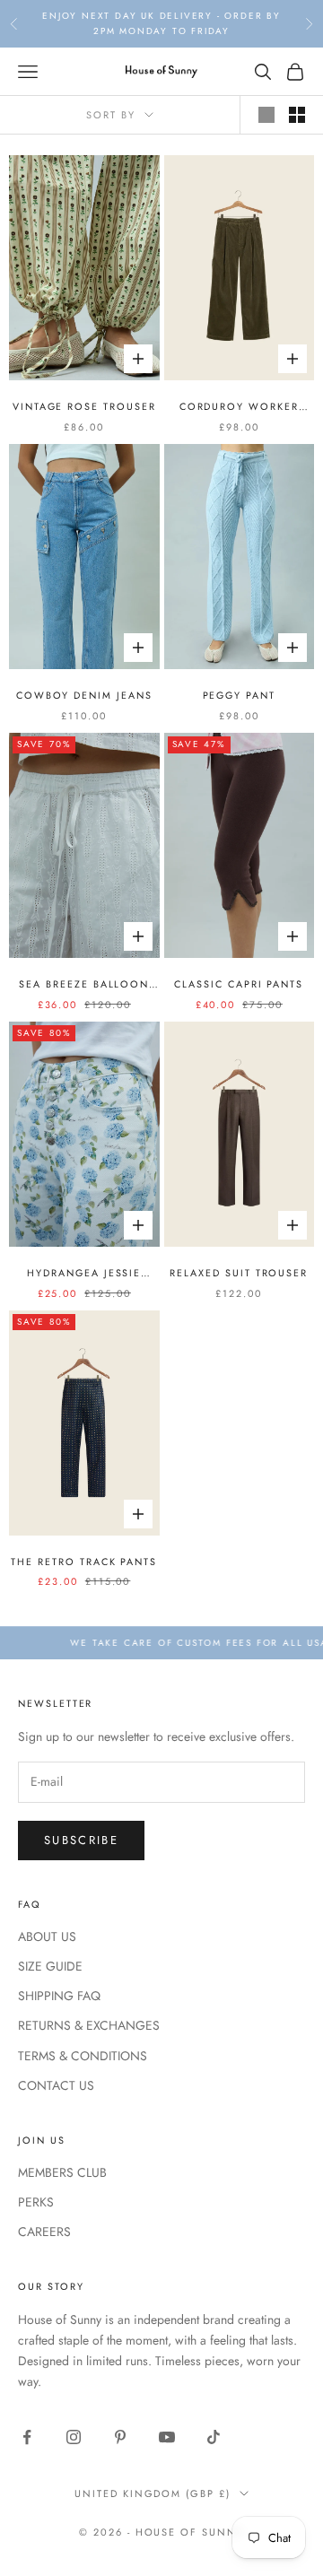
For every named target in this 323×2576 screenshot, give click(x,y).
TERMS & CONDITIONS (83, 2056)
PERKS (36, 2202)
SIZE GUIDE (50, 1966)
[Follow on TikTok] (214, 2437)
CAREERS (44, 2232)
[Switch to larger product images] (266, 115)
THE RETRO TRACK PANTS (84, 1562)
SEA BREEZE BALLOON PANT (84, 984)
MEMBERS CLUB (62, 2172)
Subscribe (81, 1840)
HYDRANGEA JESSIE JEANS (84, 1273)
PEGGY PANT (239, 695)
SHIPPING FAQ (59, 1996)
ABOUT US (47, 1936)
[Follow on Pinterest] (120, 2437)
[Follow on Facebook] (27, 2437)
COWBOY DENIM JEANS (84, 695)
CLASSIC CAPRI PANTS (239, 984)
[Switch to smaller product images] (297, 115)
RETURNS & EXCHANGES (89, 2025)
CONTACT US (56, 2085)
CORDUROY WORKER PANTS (239, 407)
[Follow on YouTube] (167, 2437)
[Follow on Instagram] (74, 2437)
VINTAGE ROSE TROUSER (84, 406)
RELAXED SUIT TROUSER (239, 1273)
